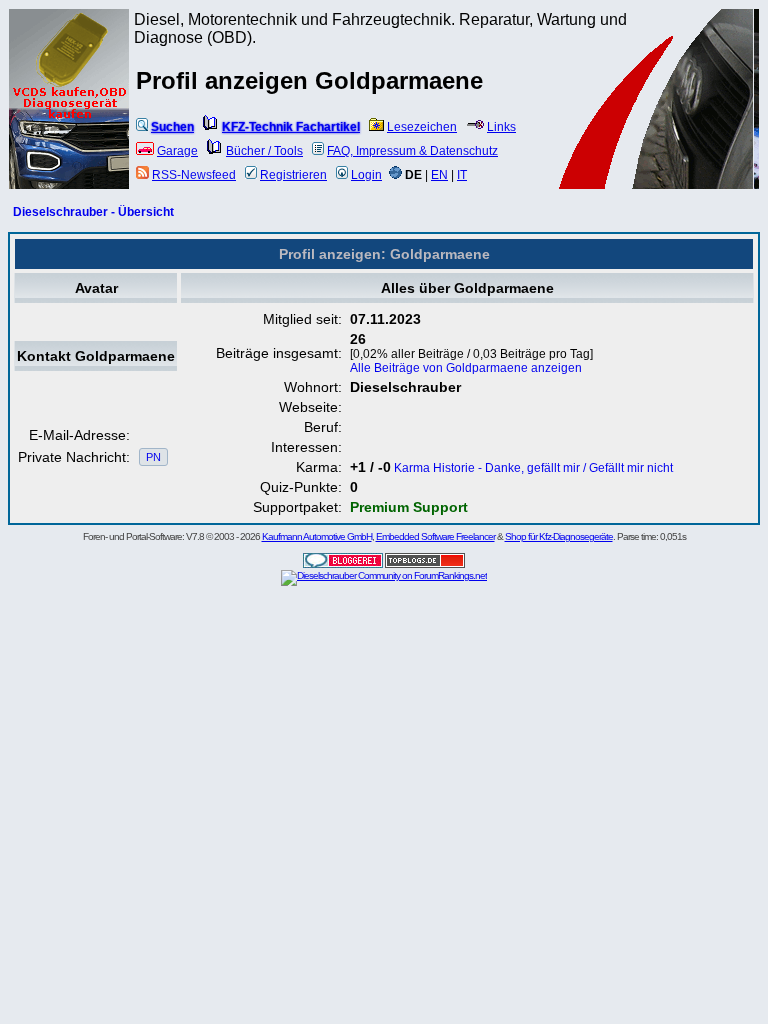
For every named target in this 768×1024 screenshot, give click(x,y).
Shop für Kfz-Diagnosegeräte (559, 536)
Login (366, 175)
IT (462, 175)
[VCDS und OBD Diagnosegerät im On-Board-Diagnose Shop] (70, 125)
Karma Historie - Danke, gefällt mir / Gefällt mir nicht (533, 468)
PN (153, 457)
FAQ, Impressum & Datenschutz (412, 151)
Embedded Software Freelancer (435, 536)
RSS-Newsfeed (194, 175)
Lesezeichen (422, 127)
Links (501, 127)
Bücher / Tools (264, 151)
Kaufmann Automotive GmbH (317, 536)
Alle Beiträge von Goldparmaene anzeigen (466, 368)
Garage (177, 151)
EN (439, 175)
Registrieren (293, 175)
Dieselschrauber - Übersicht (93, 212)
